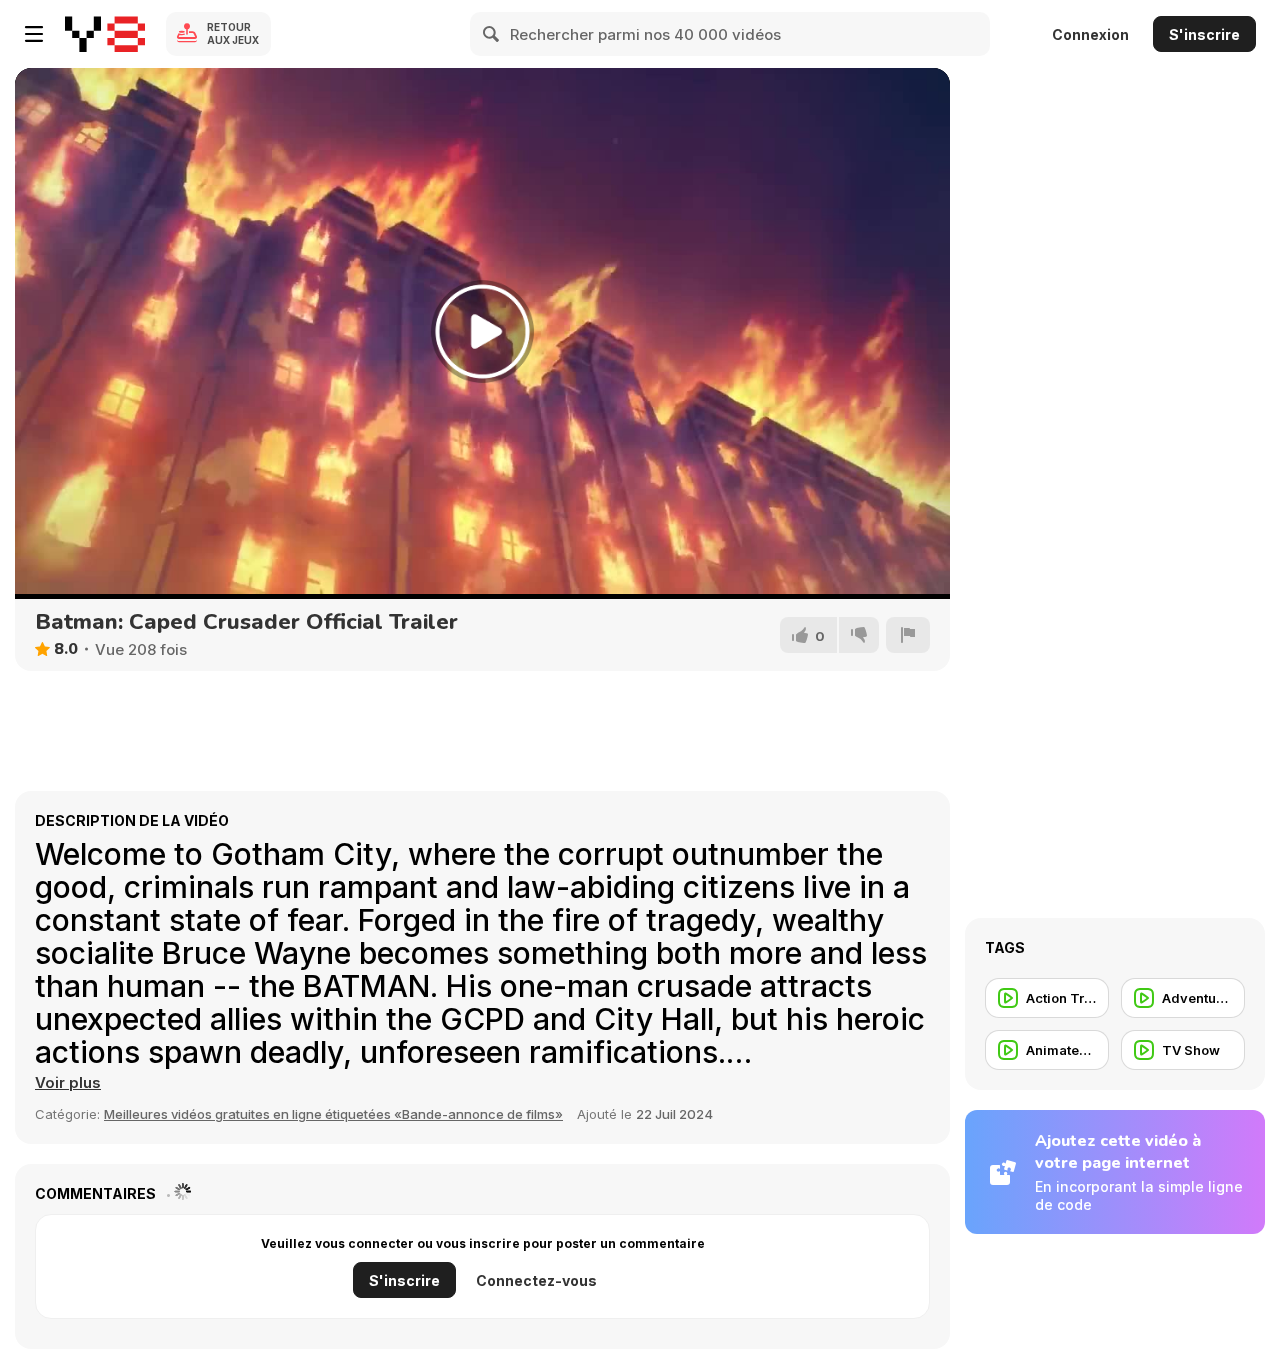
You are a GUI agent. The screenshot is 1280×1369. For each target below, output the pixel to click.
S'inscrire (1204, 34)
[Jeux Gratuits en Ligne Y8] (105, 34)
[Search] (492, 34)
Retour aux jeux (233, 33)
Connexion (1090, 34)
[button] (68, 1083)
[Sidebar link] (34, 34)
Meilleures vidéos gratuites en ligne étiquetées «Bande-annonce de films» (333, 1114)
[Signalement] (908, 635)
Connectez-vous (536, 1280)
